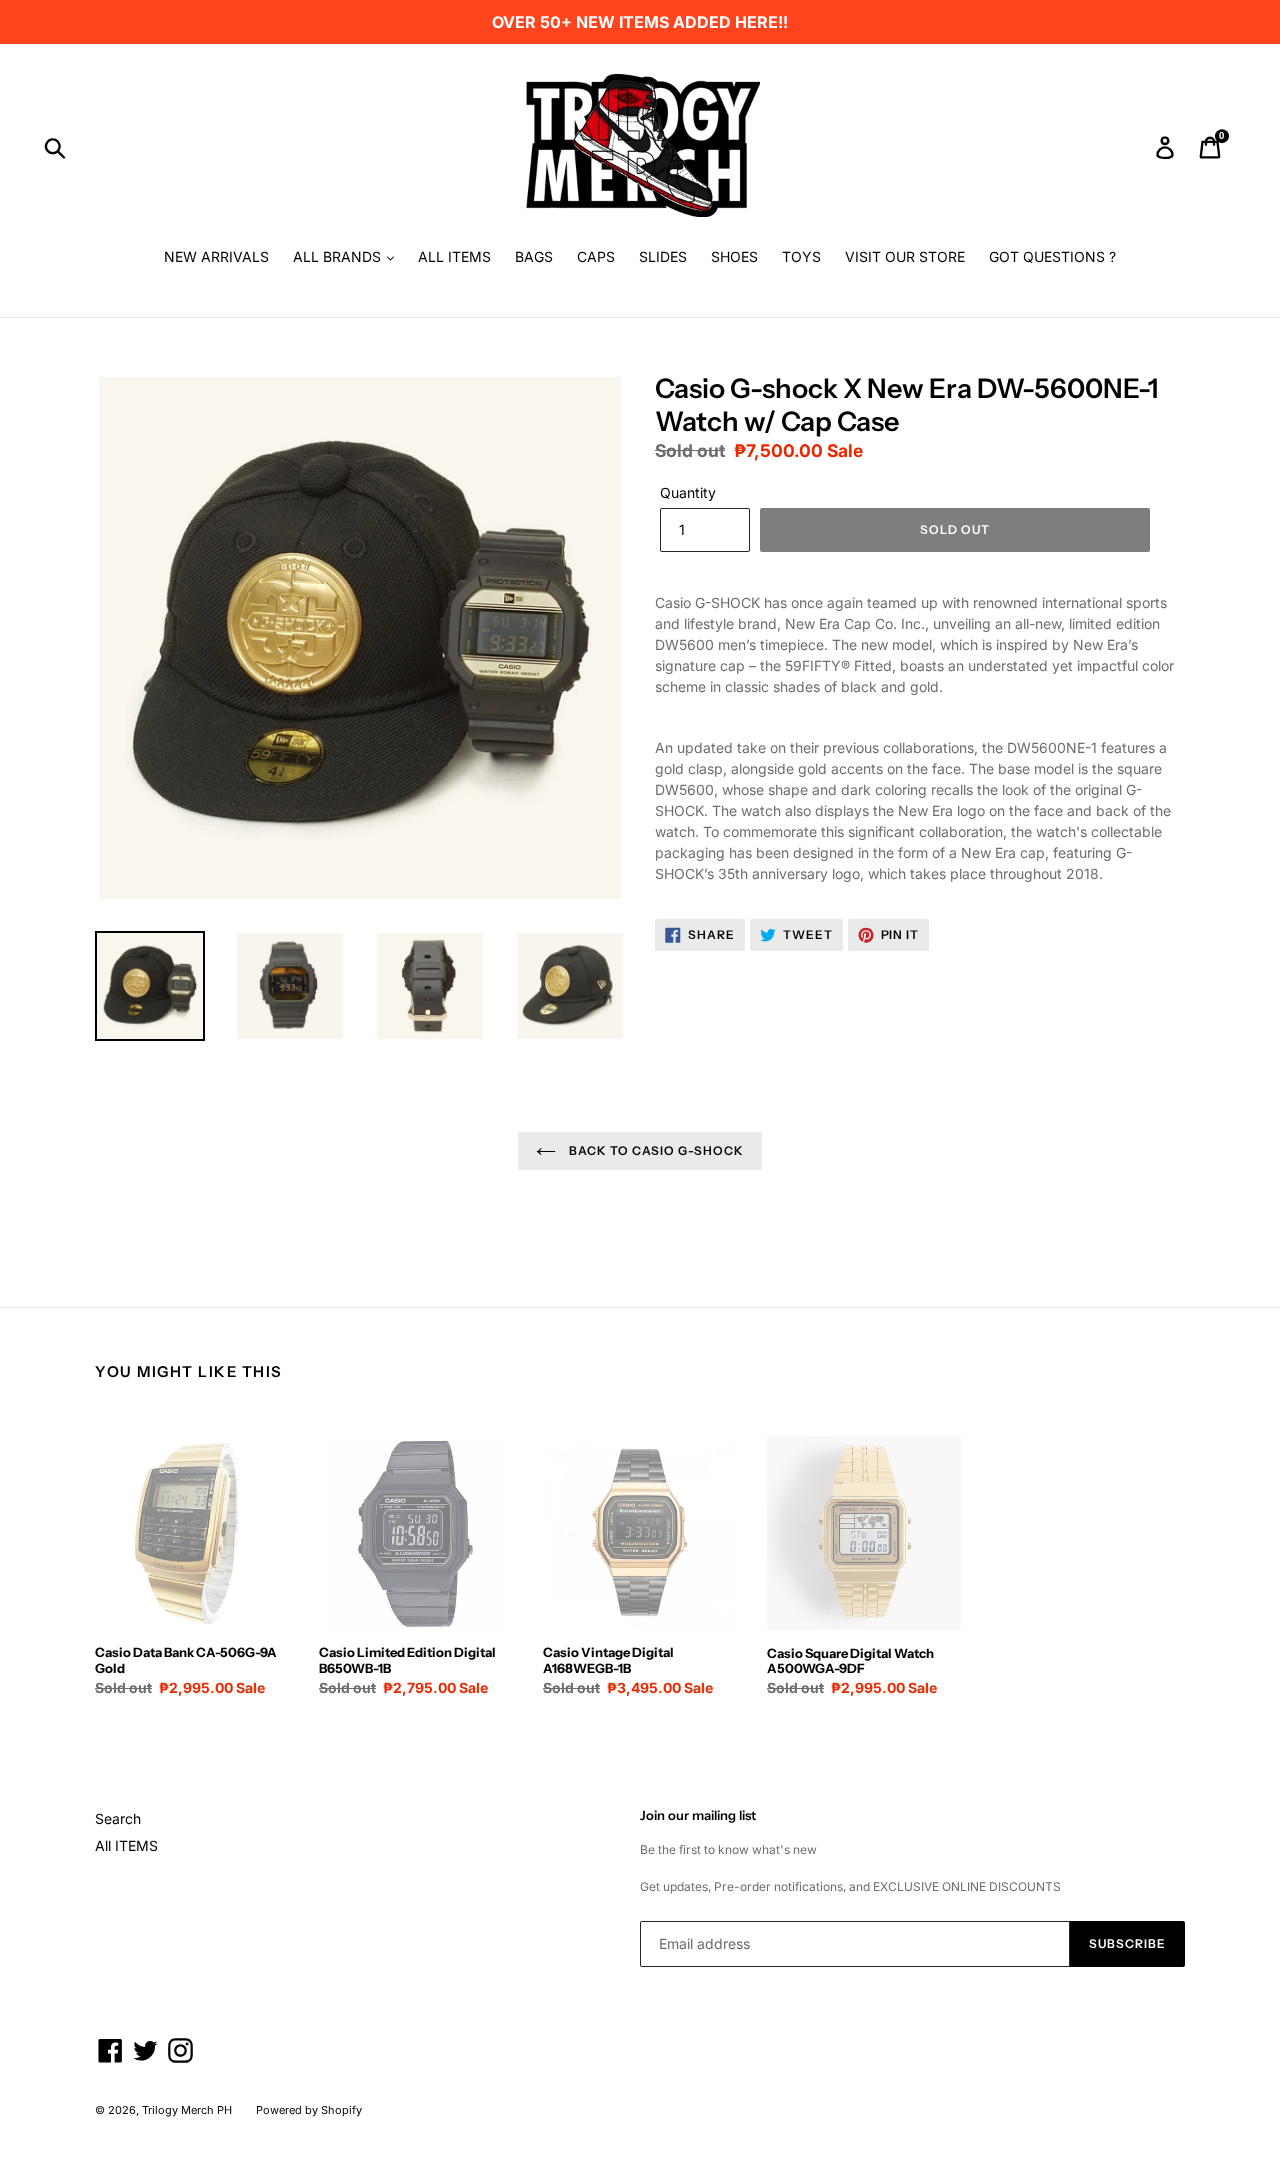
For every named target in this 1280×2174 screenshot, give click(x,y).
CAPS (596, 256)
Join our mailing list (698, 1815)
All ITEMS (126, 1845)
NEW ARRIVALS (216, 256)
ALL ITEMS (454, 256)
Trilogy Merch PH (187, 2110)
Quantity (688, 492)
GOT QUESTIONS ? (1052, 256)
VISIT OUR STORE (905, 256)
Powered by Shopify (309, 2110)
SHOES (734, 256)
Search (118, 1818)
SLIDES (663, 256)
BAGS (534, 256)
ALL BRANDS (339, 256)
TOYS (801, 256)
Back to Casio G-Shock (655, 1150)
